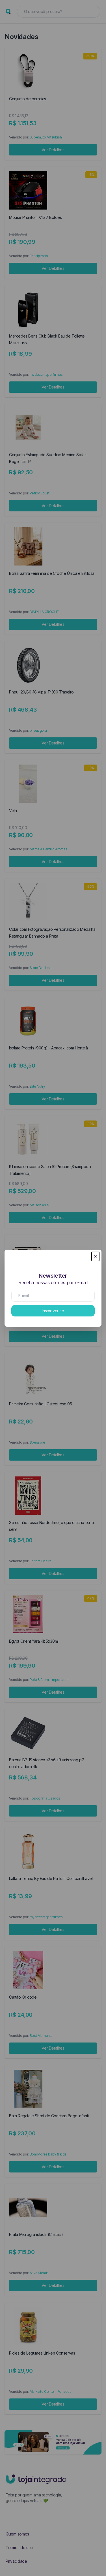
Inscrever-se (53, 1311)
